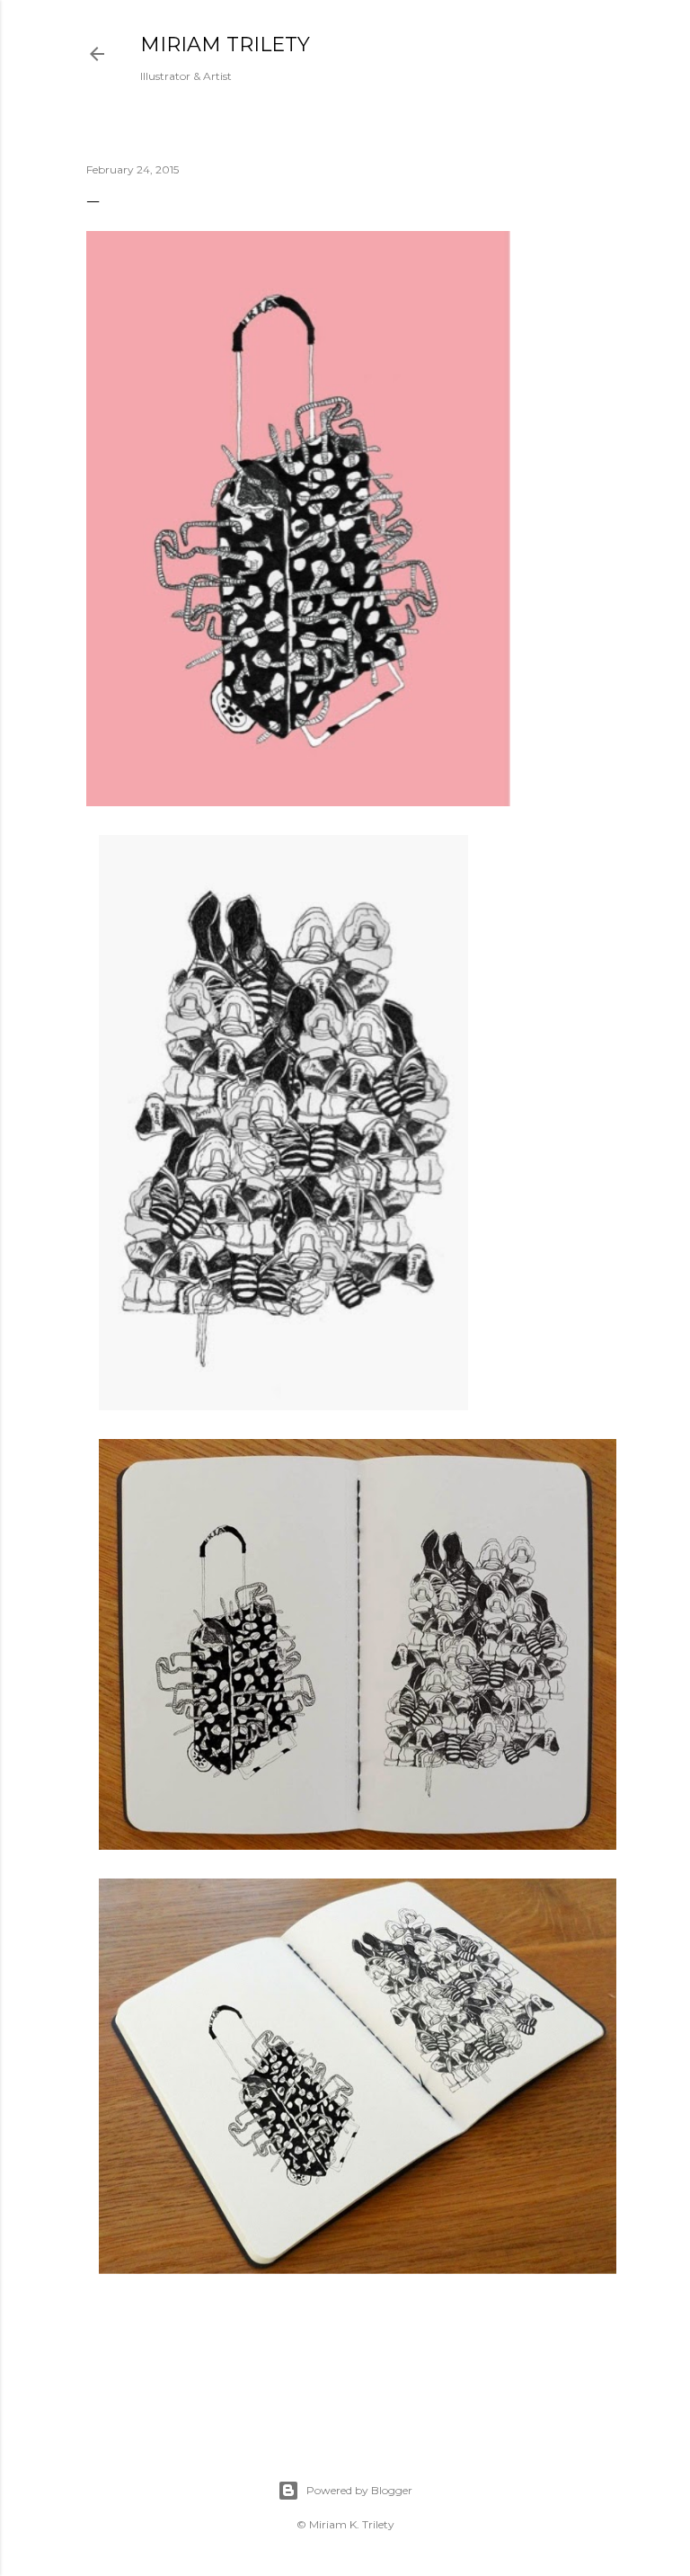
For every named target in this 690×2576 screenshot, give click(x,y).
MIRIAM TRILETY (225, 44)
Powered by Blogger (359, 2490)
